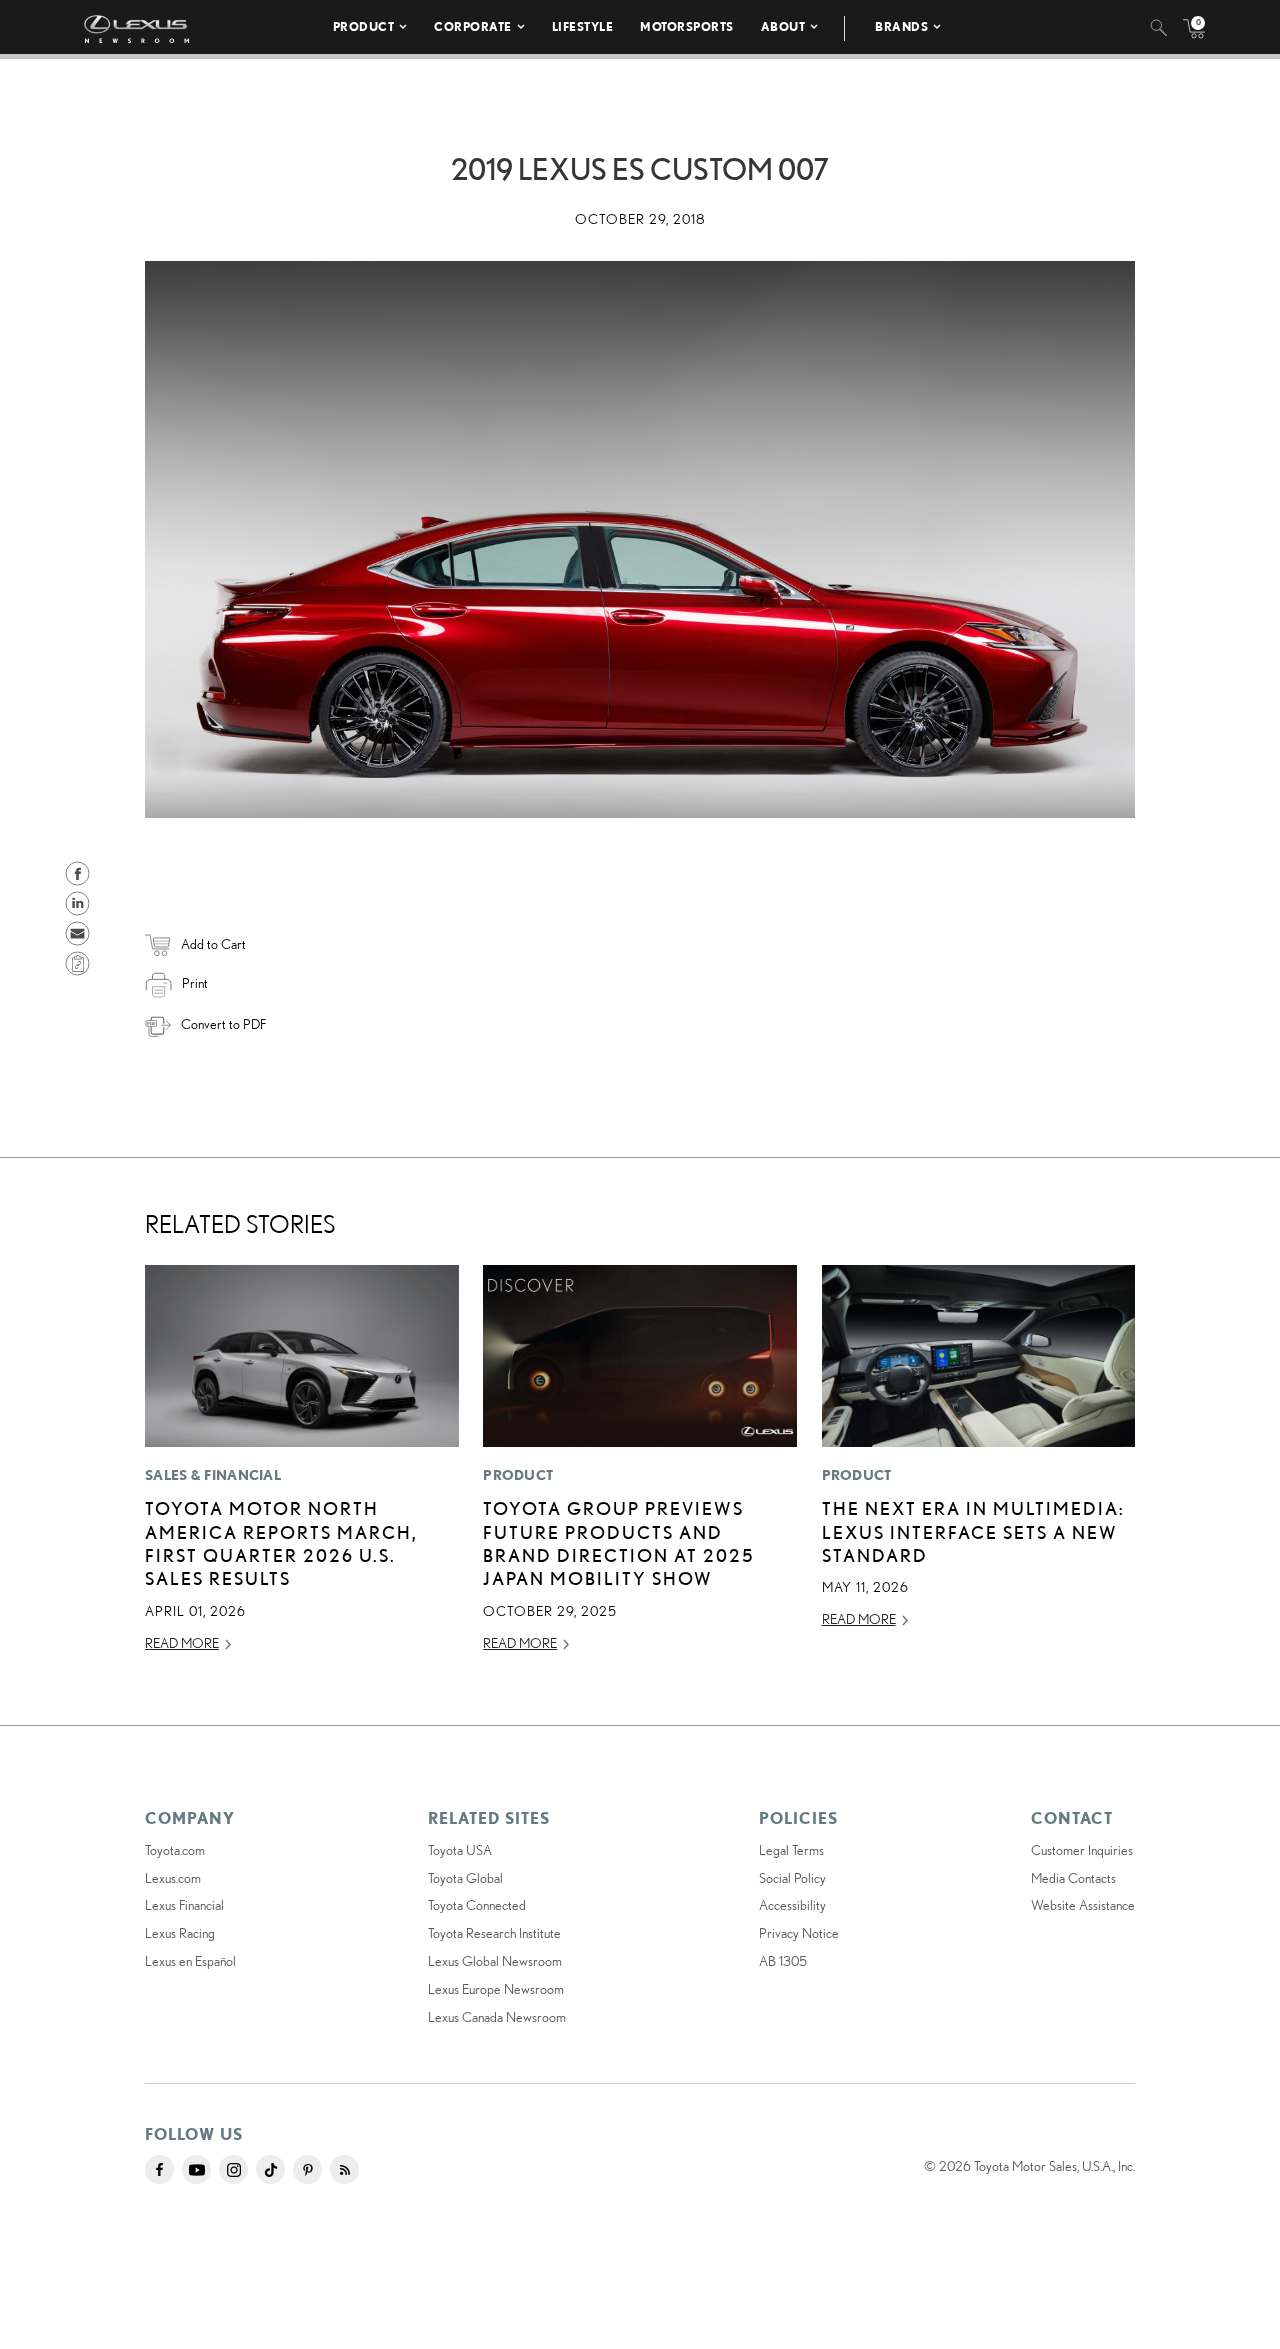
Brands (901, 26)
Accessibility (792, 1905)
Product (364, 26)
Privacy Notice (799, 1933)
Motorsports (687, 26)
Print (195, 983)
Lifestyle (583, 26)
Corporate (473, 26)
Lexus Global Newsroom (495, 1961)
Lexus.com (173, 1878)
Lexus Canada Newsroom (497, 2017)
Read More (182, 1643)
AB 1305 (783, 1961)
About (783, 26)
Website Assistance (1083, 1905)
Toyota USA (460, 1850)
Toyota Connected (477, 1905)
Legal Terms (791, 1850)
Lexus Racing (180, 1933)
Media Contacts (1073, 1878)
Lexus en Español (190, 1961)
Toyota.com (175, 1850)
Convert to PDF (223, 1024)
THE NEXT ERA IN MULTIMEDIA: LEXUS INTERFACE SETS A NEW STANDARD (973, 1531)
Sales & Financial (213, 1475)
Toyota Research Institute (494, 1933)
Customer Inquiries (1082, 1850)
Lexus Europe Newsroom (496, 1989)
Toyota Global (465, 1878)
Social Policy (792, 1878)
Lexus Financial (184, 1905)
